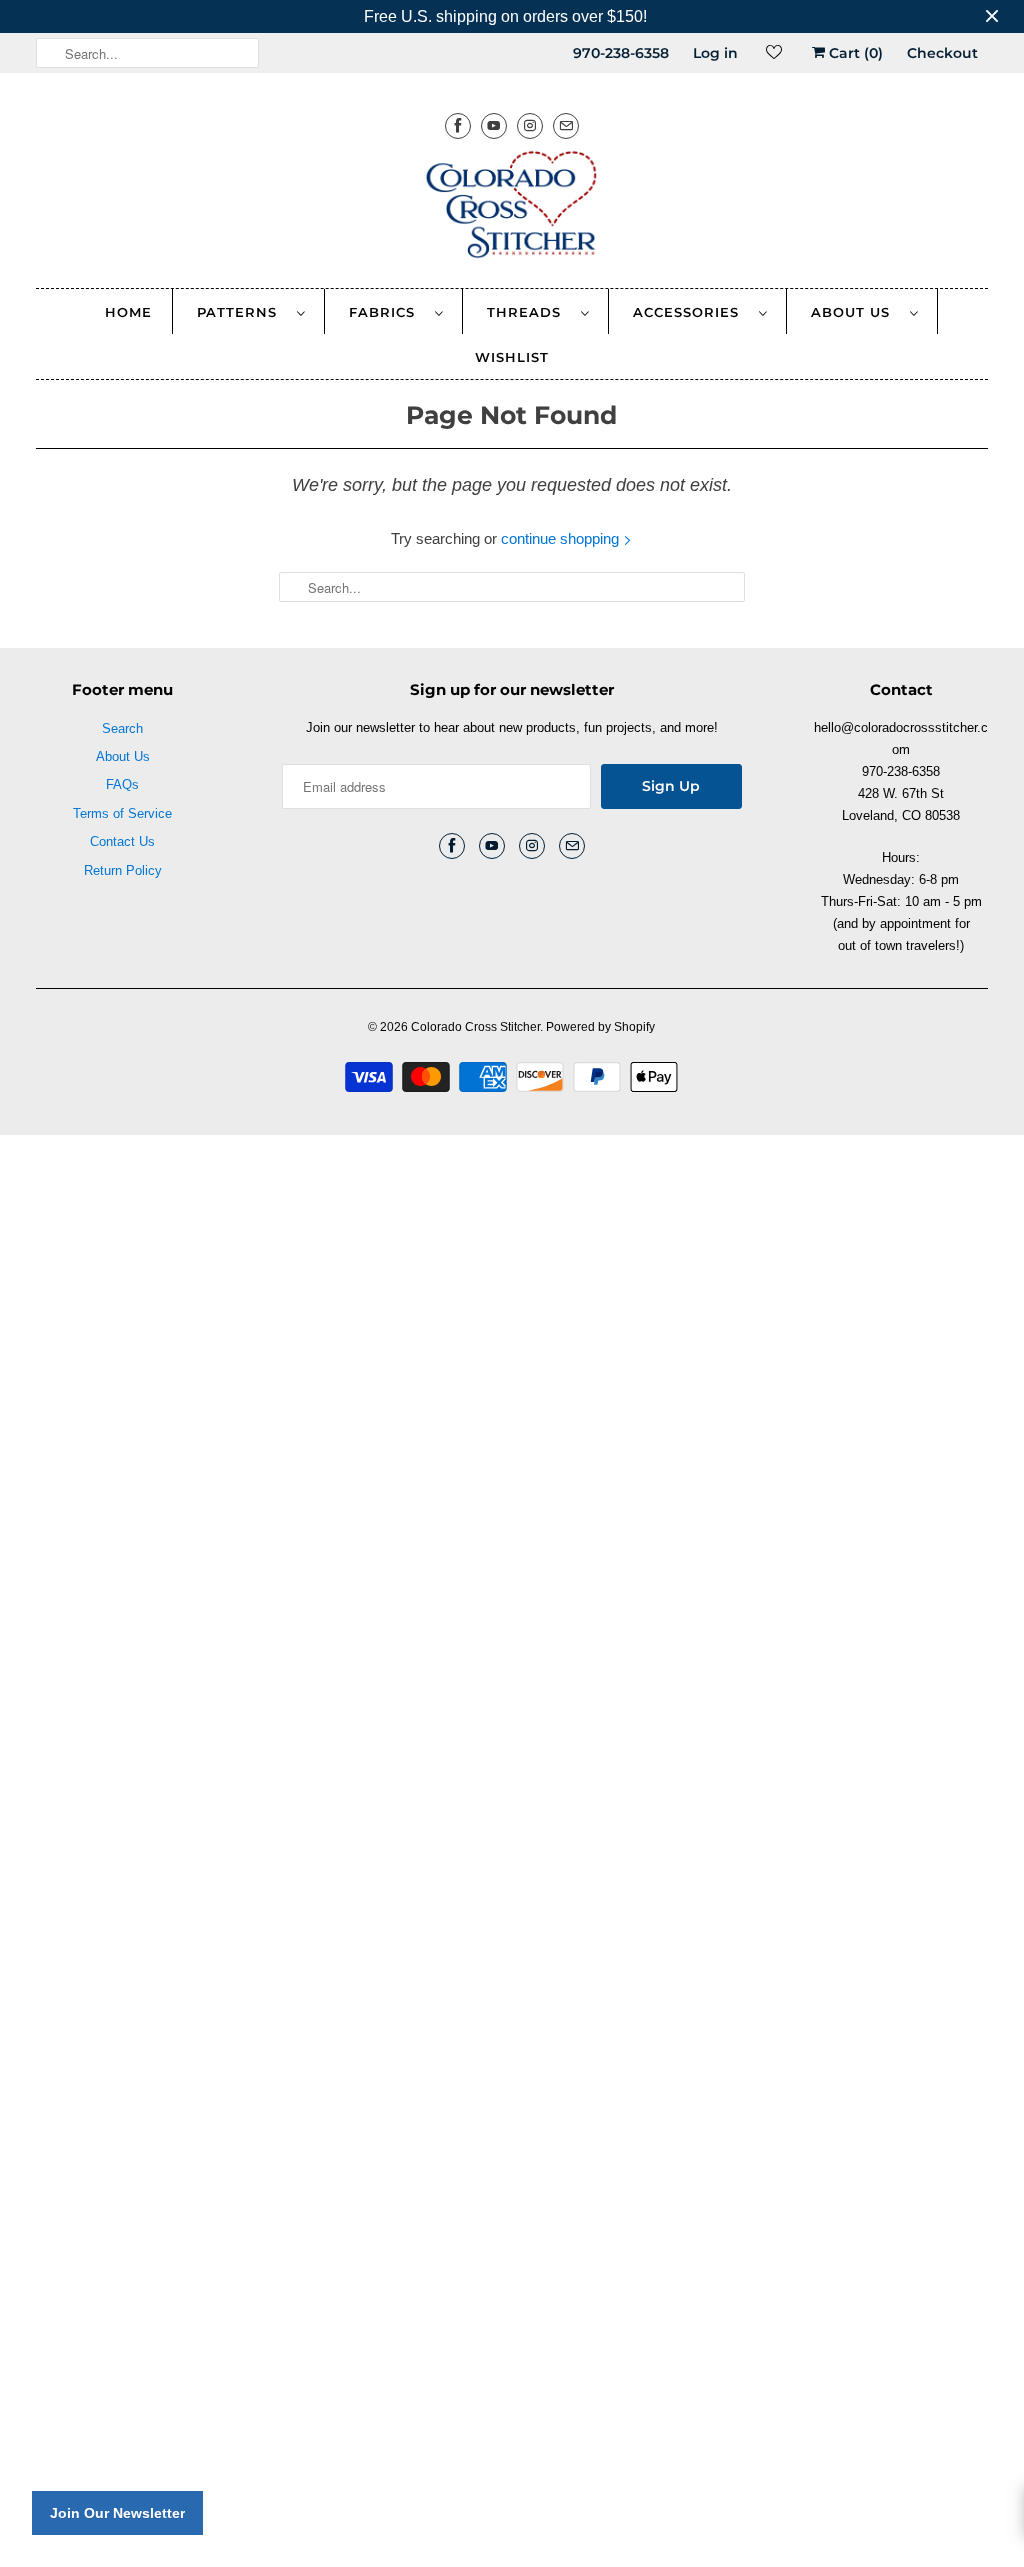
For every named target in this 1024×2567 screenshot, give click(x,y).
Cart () (854, 53)
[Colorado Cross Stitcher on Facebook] (458, 125)
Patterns (242, 312)
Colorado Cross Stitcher (475, 1027)
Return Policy (123, 870)
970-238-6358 (621, 53)
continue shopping (562, 538)
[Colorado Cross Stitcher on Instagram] (530, 125)
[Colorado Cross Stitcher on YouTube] (494, 125)
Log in (715, 53)
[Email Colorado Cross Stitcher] (566, 125)
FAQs (122, 784)
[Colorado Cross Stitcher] (512, 208)
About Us (855, 312)
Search (122, 728)
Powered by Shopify (600, 1027)
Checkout (942, 53)
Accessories (691, 312)
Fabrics (387, 312)
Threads (529, 312)
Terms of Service (122, 813)
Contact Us (122, 841)
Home (128, 312)
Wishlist (512, 357)
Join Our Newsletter (117, 2513)
